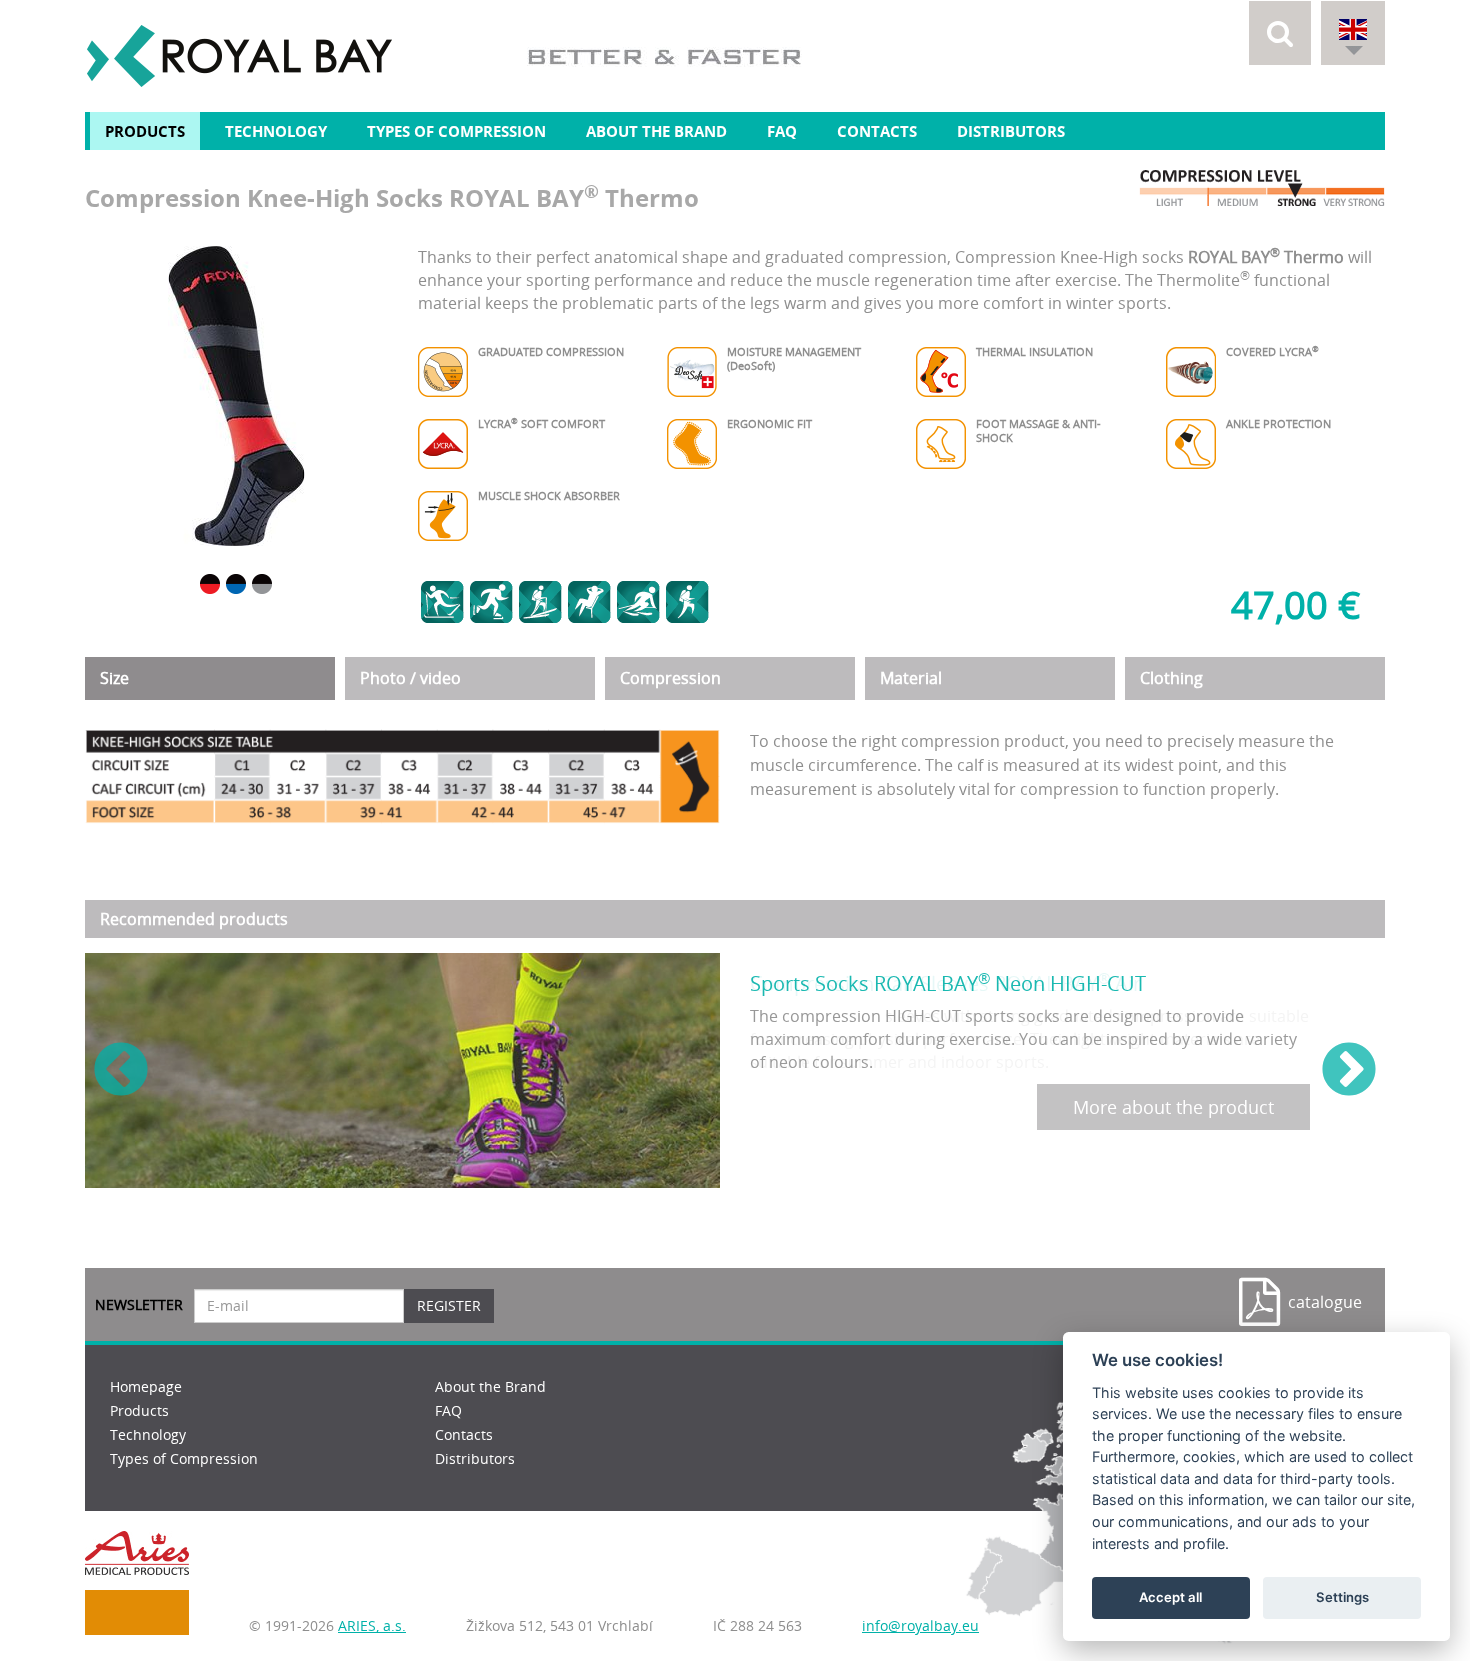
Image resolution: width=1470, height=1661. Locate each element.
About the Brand (656, 131)
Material (911, 678)
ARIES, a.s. (372, 1625)
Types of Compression (456, 131)
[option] (236, 396)
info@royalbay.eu (920, 1625)
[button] (1280, 33)
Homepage (146, 1386)
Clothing (1171, 678)
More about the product (1173, 1107)
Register (449, 1305)
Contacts (877, 131)
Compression (670, 678)
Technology (276, 131)
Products (145, 131)
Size (114, 678)
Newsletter (139, 1304)
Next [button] (1349, 1071)
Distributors (1011, 131)
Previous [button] (121, 1071)
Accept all (1170, 1597)
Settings (1342, 1597)
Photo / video (410, 678)
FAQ (782, 131)
